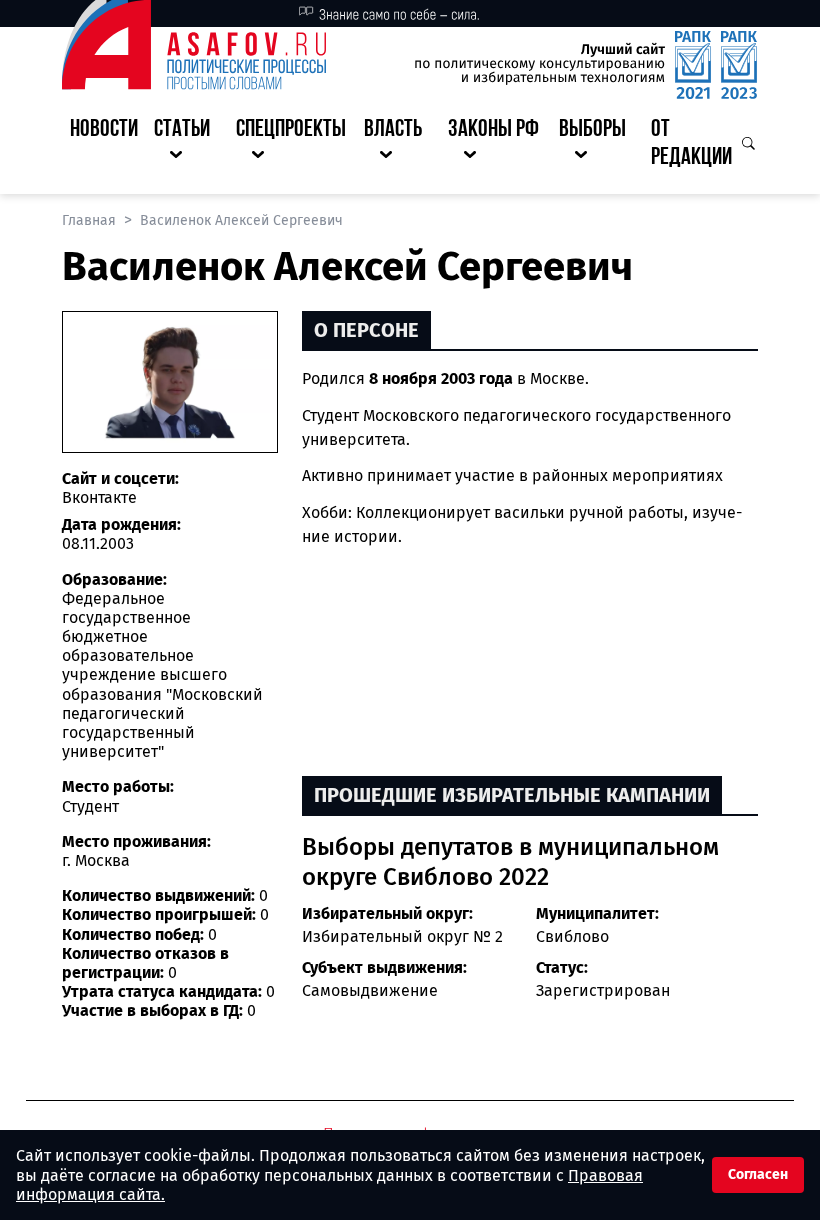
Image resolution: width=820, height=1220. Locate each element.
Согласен (758, 1174)
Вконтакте (99, 497)
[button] (187, 145)
